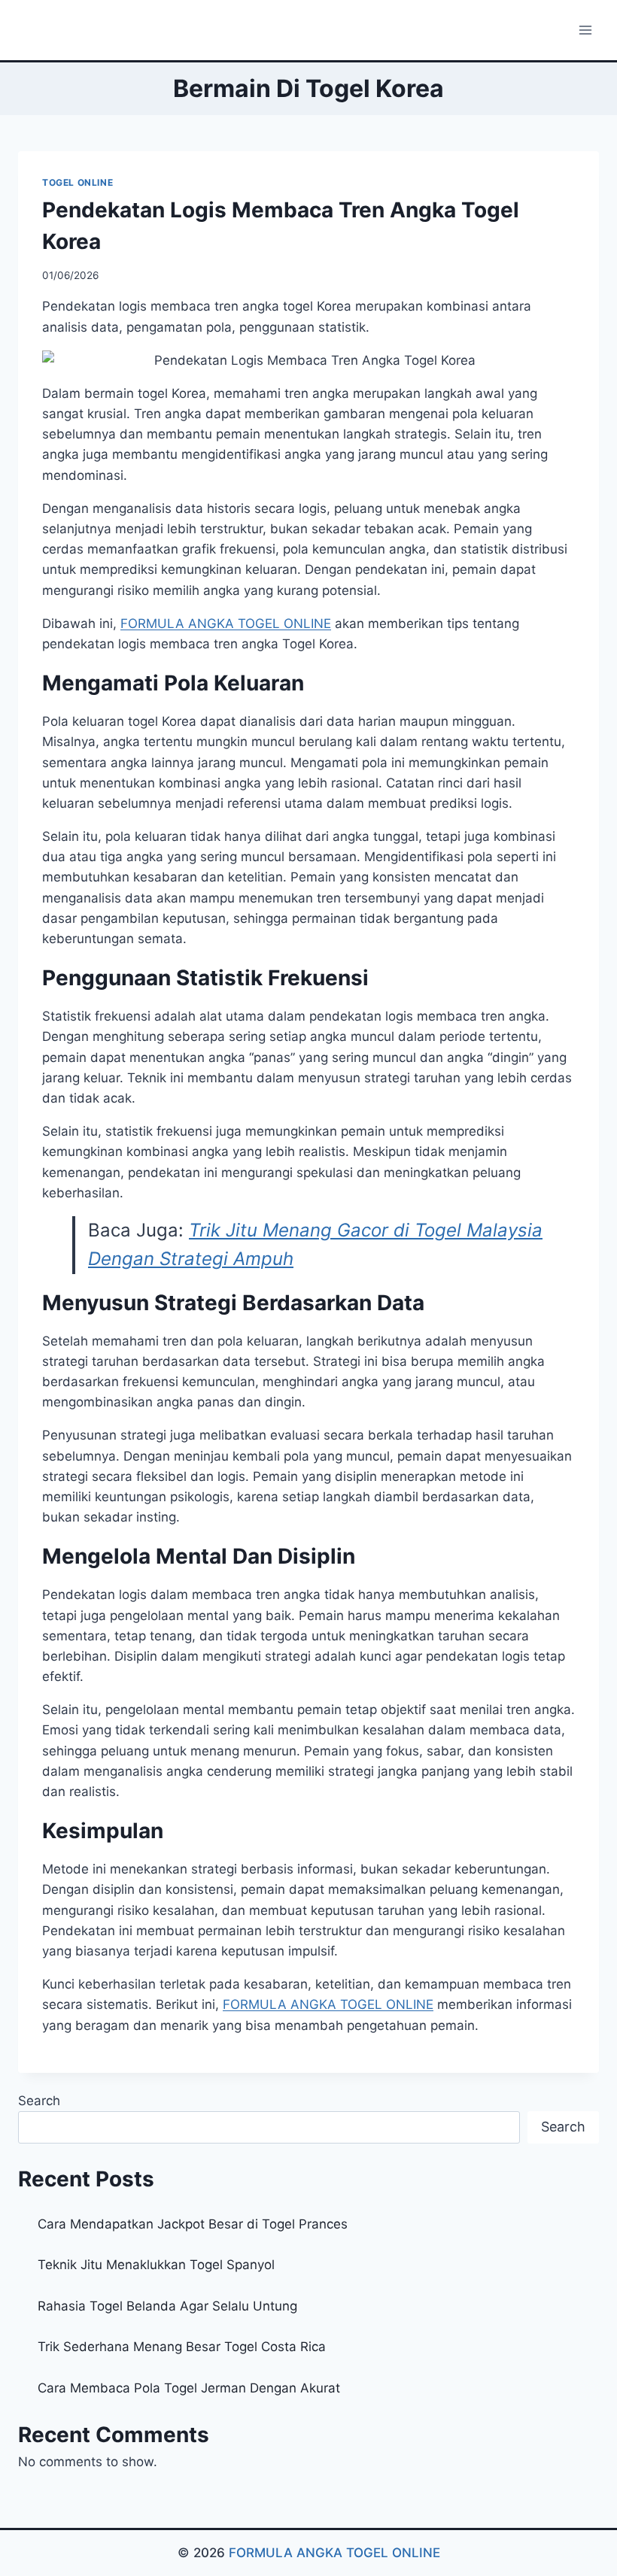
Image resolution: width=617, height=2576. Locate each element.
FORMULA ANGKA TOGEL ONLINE (334, 2553)
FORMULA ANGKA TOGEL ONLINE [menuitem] (226, 624)
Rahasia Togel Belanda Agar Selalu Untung (167, 2306)
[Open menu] (585, 30)
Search (39, 2101)
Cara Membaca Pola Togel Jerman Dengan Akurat (189, 2388)
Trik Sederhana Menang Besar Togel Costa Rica (182, 2347)
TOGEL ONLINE (78, 182)
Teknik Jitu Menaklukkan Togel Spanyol (156, 2265)
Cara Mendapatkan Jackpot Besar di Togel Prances (193, 2224)
